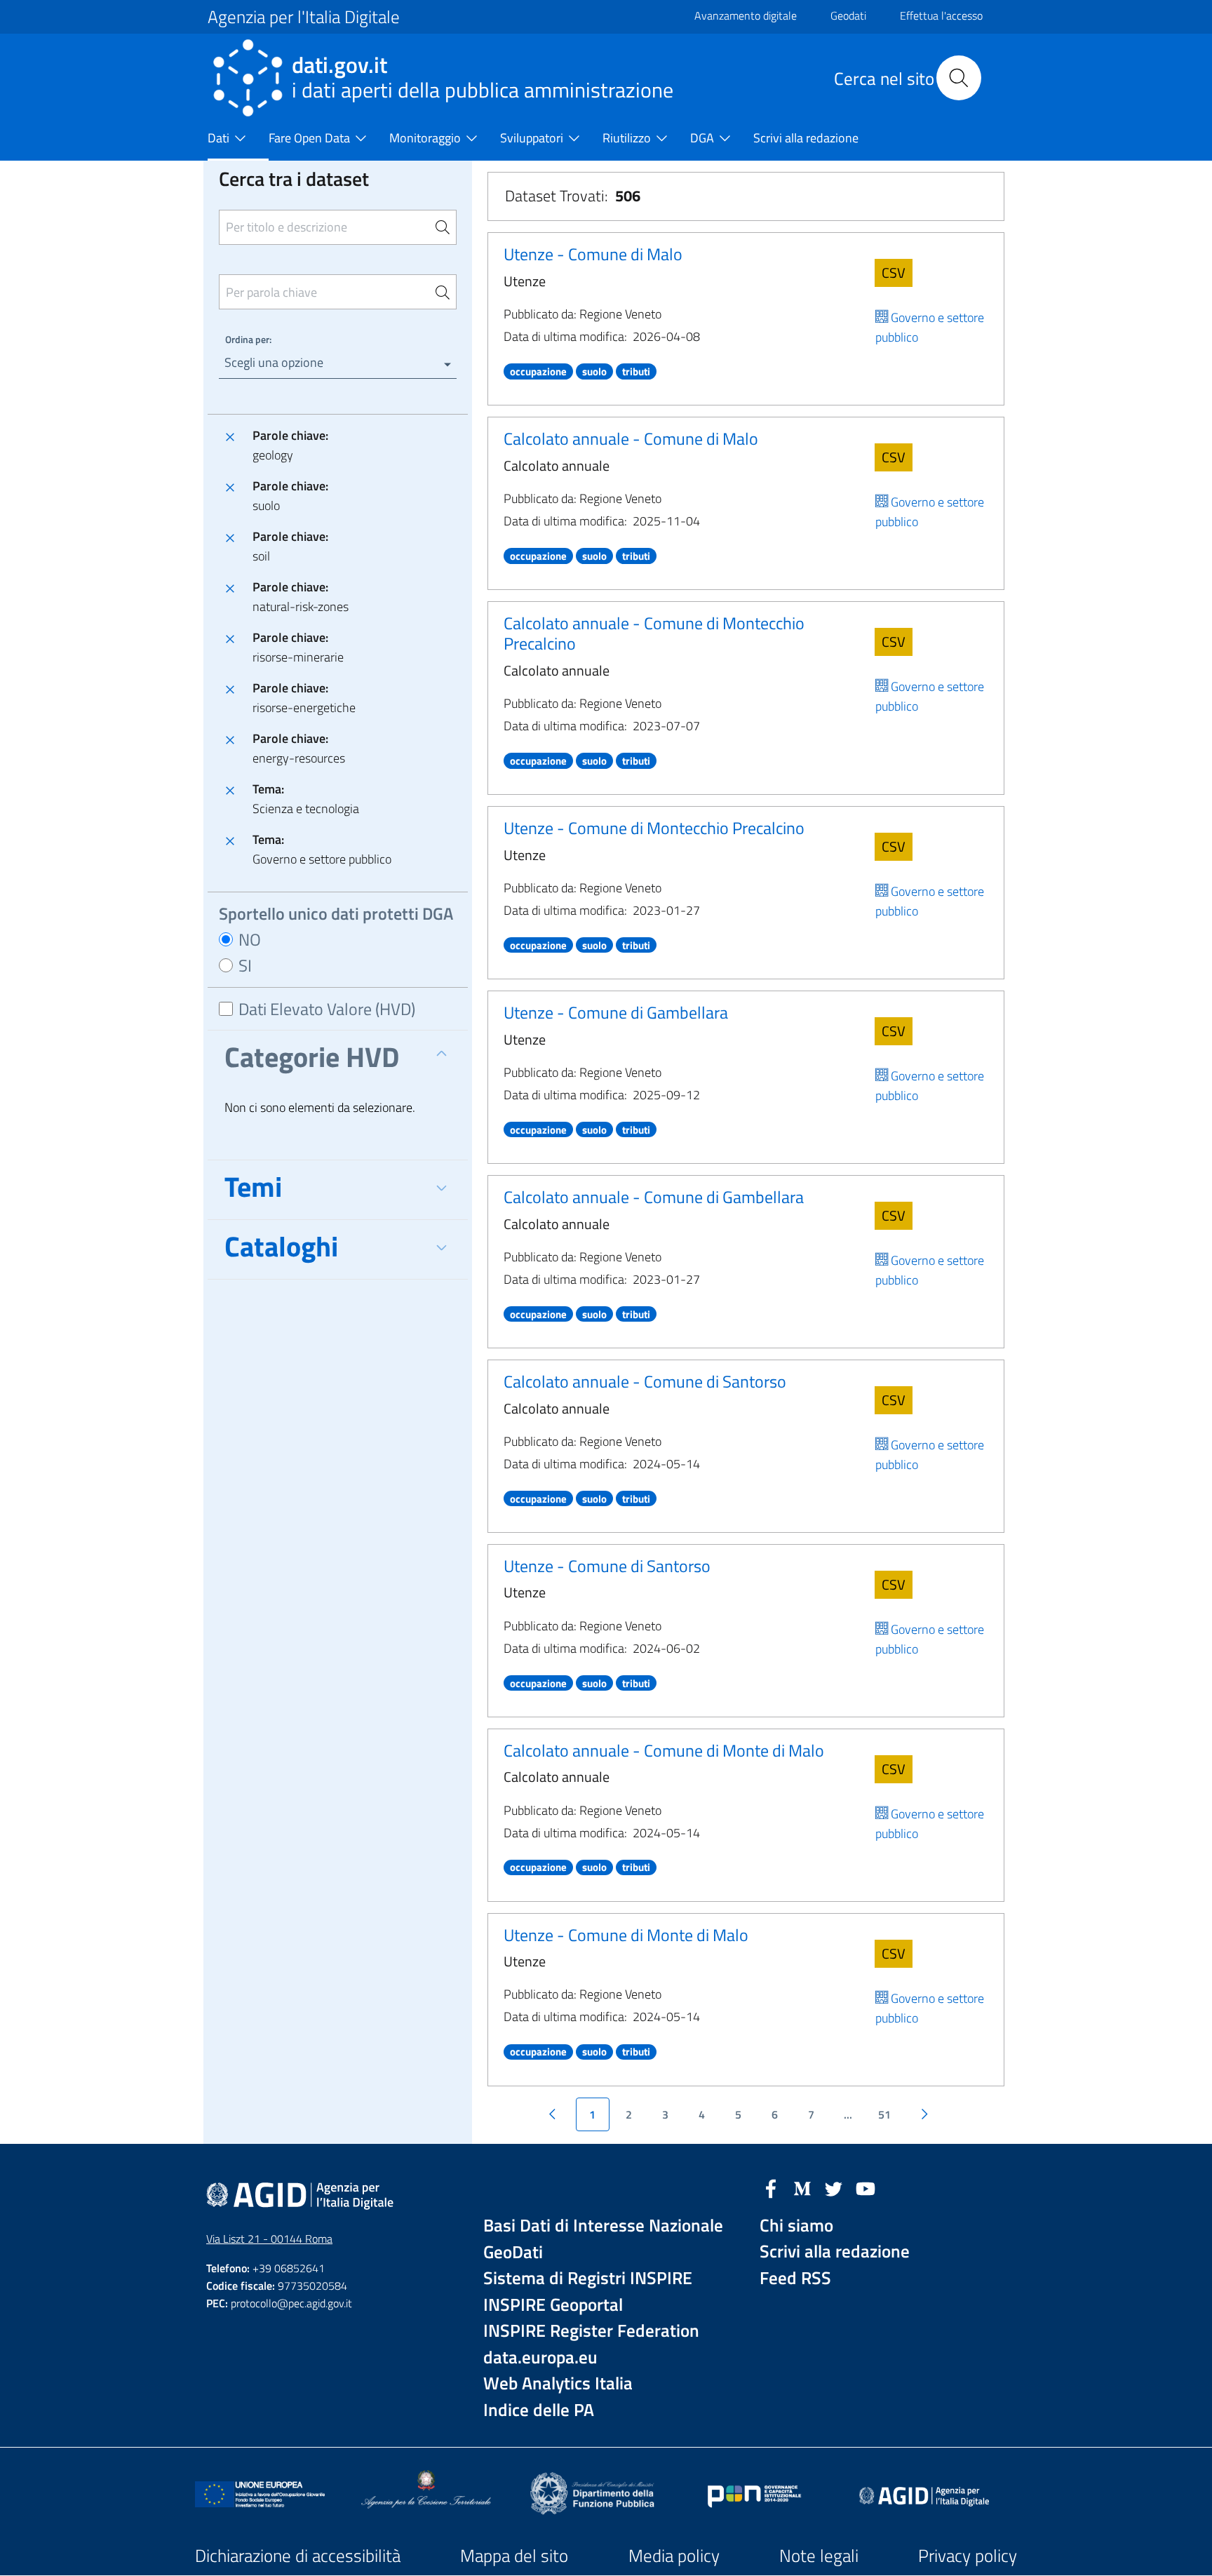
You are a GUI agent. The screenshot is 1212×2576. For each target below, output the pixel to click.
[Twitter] (834, 2187)
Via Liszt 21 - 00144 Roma (269, 2239)
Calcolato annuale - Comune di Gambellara (654, 1197)
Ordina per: (248, 339)
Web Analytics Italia (558, 2383)
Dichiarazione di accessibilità (298, 2556)
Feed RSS (795, 2278)
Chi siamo (796, 2226)
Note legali (819, 2556)
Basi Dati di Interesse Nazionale (603, 2226)
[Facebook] (771, 2187)
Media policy (674, 2556)
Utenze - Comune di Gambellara (616, 1012)
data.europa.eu (540, 2357)
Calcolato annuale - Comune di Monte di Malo (664, 1750)
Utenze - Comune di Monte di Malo (626, 1935)
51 (884, 2114)
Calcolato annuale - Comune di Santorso (645, 1381)
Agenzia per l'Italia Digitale (304, 17)
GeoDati (513, 2252)
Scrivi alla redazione (835, 2252)
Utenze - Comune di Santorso (607, 1566)
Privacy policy (968, 2556)
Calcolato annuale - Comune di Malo (631, 438)
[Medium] (802, 2187)
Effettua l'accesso (941, 15)
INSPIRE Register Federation (591, 2331)
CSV (894, 273)
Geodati (848, 15)
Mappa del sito (514, 2556)
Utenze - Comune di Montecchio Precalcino (654, 828)
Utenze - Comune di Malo (593, 254)
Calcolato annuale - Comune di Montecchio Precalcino (654, 633)
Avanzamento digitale (746, 15)
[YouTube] (866, 2187)
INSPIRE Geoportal (553, 2305)
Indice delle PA (539, 2410)
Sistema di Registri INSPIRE (588, 2278)
